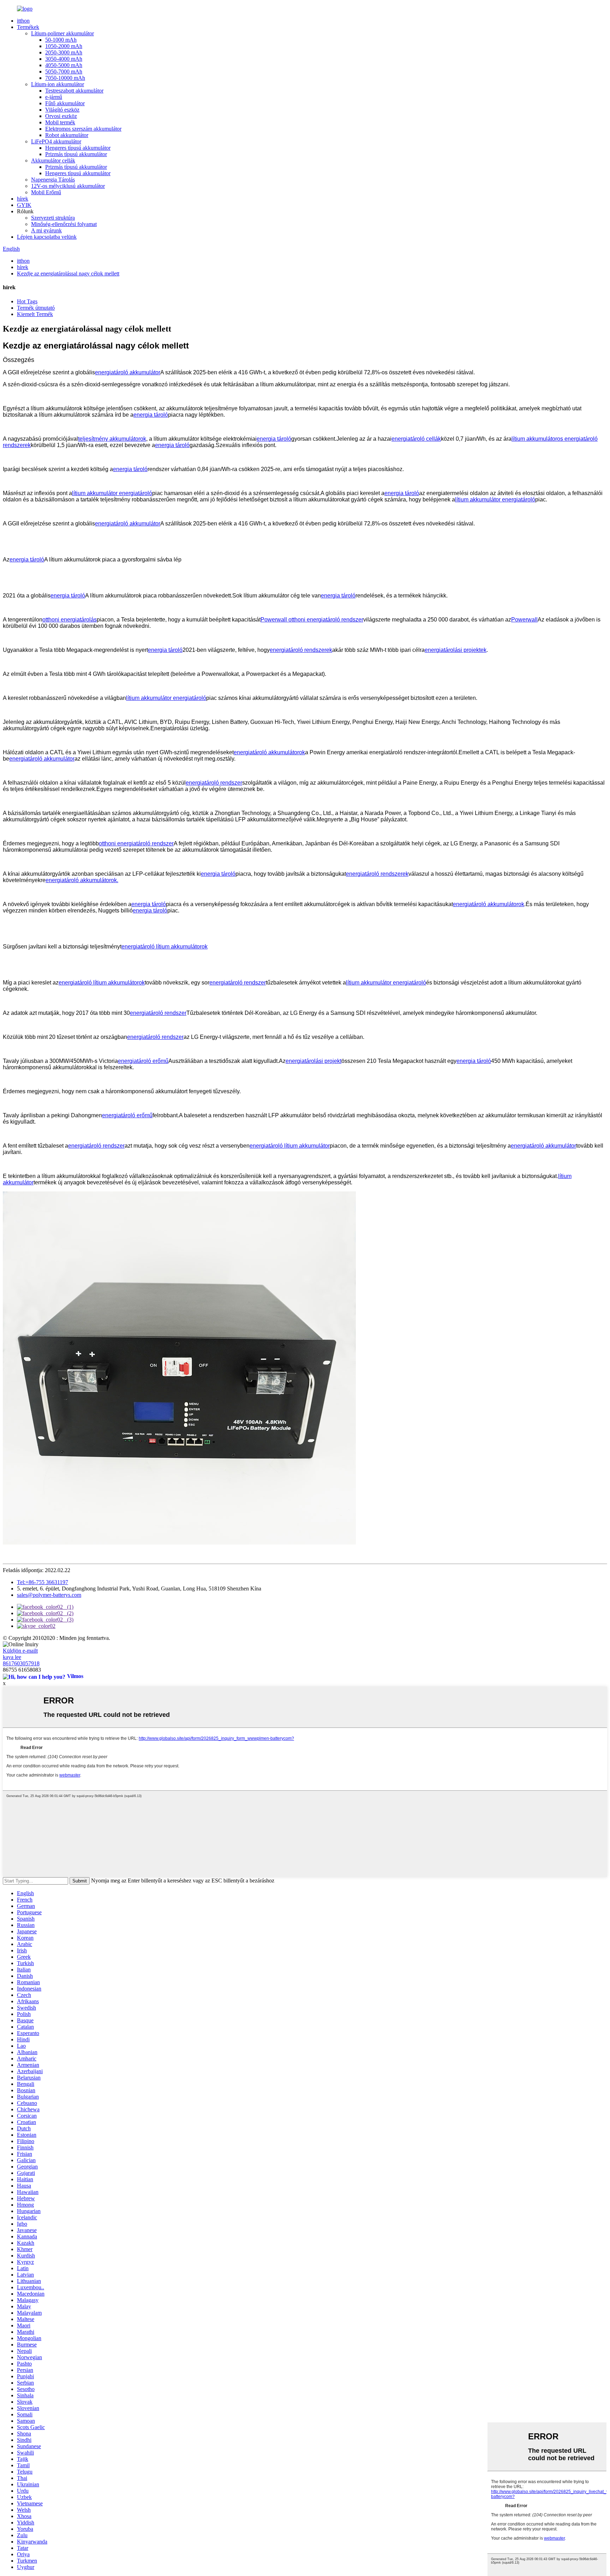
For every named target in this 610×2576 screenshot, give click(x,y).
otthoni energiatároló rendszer (136, 843)
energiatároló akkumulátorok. (82, 880)
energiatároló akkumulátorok (269, 752)
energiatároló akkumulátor (128, 372)
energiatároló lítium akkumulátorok (165, 947)
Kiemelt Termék (35, 314)
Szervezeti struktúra (53, 218)
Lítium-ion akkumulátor (58, 84)
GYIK (24, 205)
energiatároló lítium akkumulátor (290, 1146)
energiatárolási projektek (456, 650)
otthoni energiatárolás (70, 620)
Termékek (28, 27)
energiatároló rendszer (214, 783)
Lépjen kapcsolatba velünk (47, 237)
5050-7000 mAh (64, 72)
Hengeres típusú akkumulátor (78, 148)
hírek (23, 199)
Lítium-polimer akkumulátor (62, 33)
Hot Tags (27, 301)
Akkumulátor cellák (53, 160)
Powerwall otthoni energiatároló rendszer (312, 620)
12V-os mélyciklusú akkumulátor (68, 186)
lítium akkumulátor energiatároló (112, 493)
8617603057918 (21, 1663)
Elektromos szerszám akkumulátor (83, 129)
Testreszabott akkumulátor (74, 91)
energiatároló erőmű (143, 1061)
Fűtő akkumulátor (65, 103)
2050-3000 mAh (64, 52)
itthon (23, 21)
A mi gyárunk (46, 230)
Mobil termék (60, 122)
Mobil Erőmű (46, 192)
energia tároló (151, 415)
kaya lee (12, 1657)
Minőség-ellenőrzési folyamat (64, 224)
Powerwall (524, 620)
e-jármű (54, 97)
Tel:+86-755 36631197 (43, 1582)
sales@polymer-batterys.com (49, 1595)
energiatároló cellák (416, 439)
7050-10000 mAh (65, 78)
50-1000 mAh (61, 40)
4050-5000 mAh (64, 65)
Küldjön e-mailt (20, 1651)
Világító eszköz (62, 110)
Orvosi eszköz (61, 116)
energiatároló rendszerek (301, 650)
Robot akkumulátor (67, 135)
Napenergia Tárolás (53, 180)
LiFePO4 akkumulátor (56, 141)
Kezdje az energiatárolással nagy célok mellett (68, 273)
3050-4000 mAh (64, 59)
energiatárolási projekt (313, 1061)
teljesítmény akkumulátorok (112, 439)
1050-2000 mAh (64, 46)
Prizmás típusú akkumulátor (76, 154)
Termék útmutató (36, 308)
